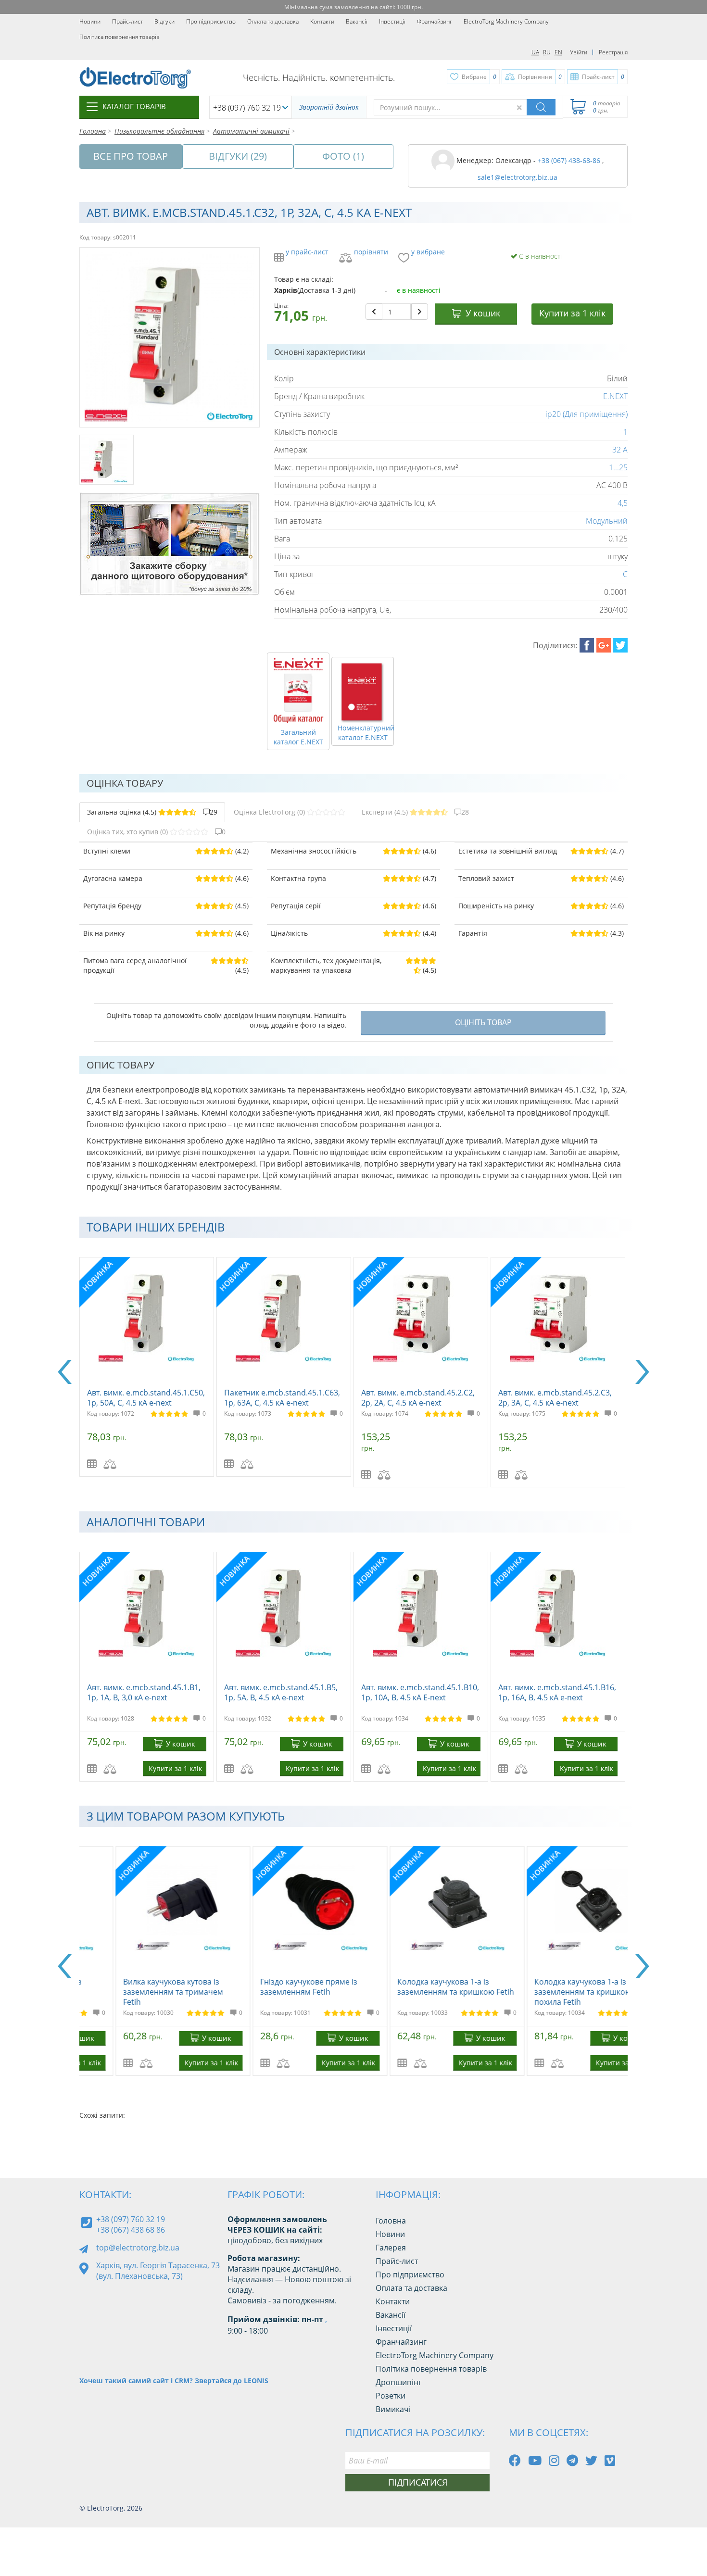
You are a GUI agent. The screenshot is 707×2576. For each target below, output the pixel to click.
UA (535, 52)
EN (558, 52)
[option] (148, 1367)
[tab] (152, 812)
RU (547, 52)
